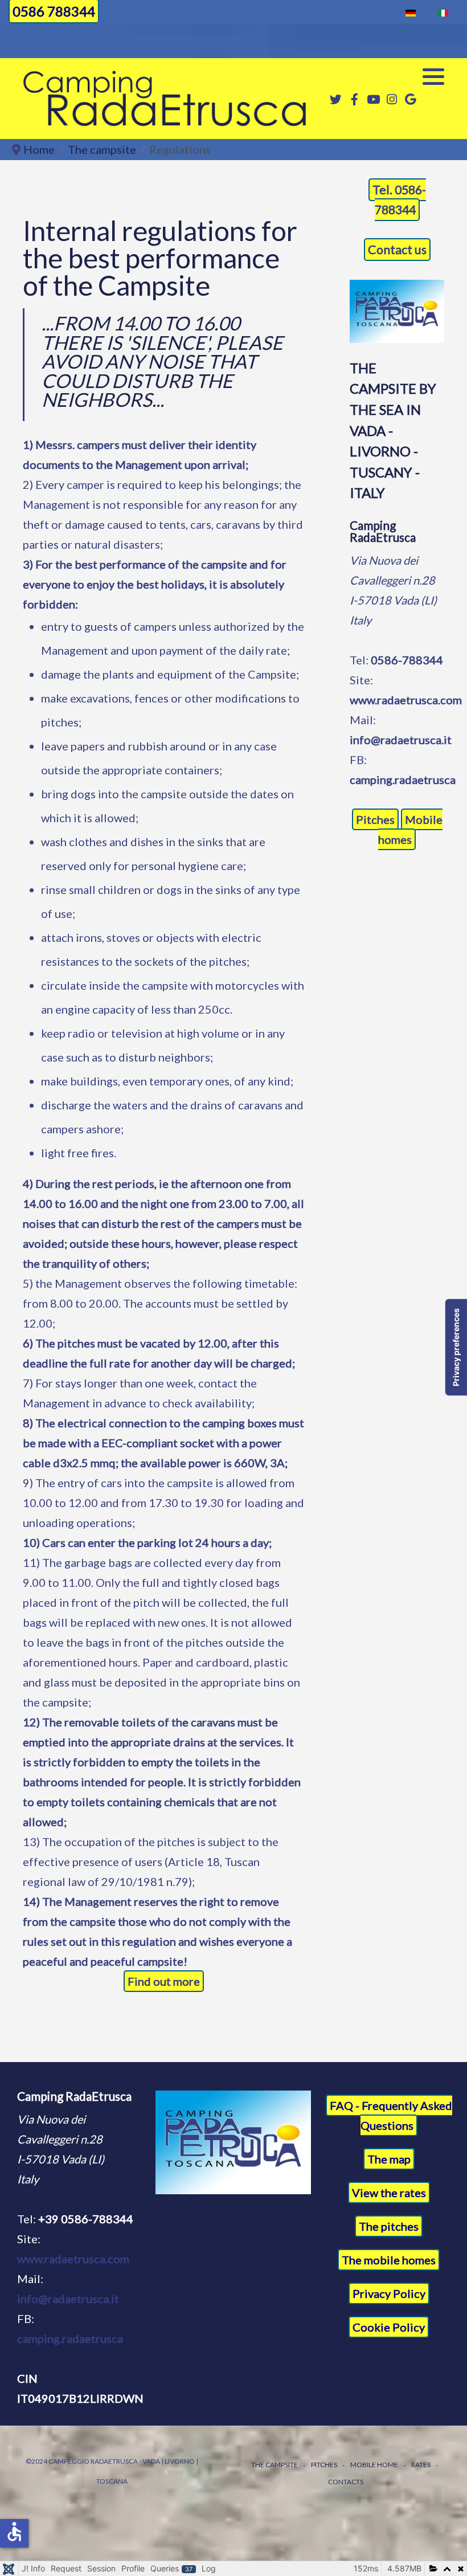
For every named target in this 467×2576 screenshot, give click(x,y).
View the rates (389, 2193)
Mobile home (374, 2465)
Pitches (375, 819)
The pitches (389, 2226)
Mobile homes (410, 829)
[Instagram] (392, 99)
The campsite (275, 2465)
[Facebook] (354, 99)
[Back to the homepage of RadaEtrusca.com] (233, 2142)
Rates (421, 2465)
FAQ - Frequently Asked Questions (391, 2115)
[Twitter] (335, 99)
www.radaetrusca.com (406, 700)
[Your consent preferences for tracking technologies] (456, 1347)
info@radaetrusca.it (401, 740)
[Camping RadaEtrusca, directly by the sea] (165, 99)
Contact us (397, 250)
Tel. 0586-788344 (399, 200)
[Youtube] (373, 99)
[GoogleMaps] (411, 99)
